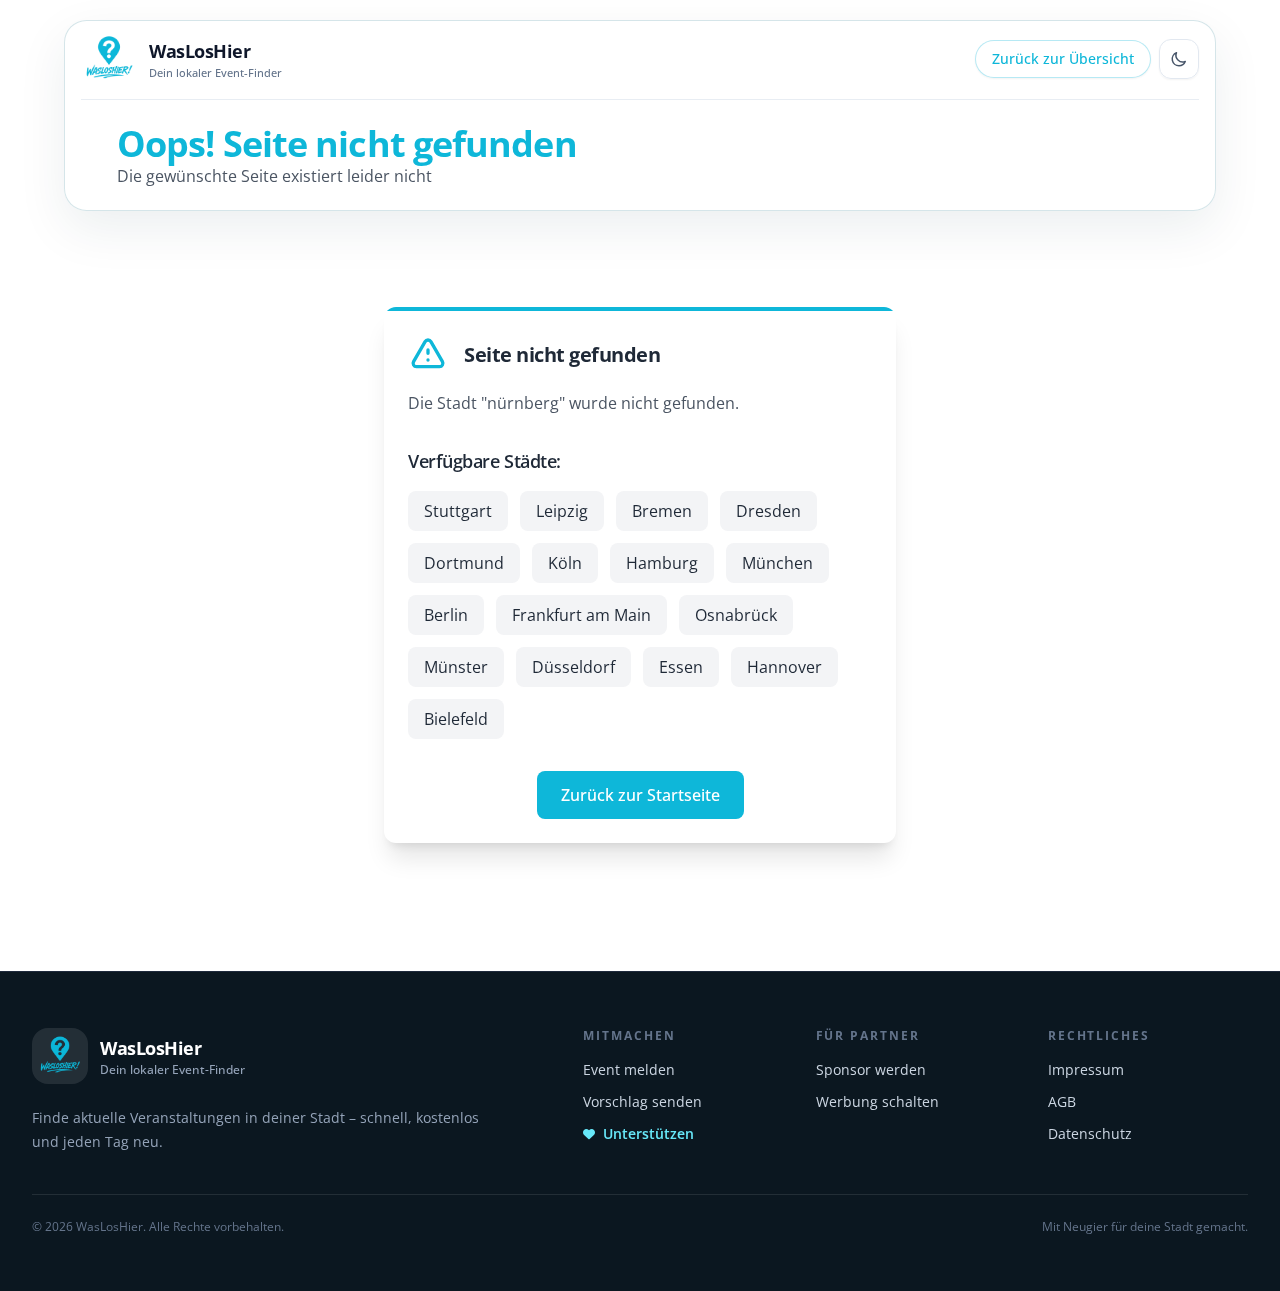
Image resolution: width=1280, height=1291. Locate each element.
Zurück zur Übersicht (1063, 58)
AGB (1062, 1101)
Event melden (629, 1069)
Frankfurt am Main (581, 615)
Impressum (1086, 1069)
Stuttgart (458, 511)
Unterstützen (648, 1133)
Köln (565, 563)
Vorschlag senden (642, 1101)
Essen (681, 667)
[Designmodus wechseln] (1179, 59)
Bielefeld (456, 719)
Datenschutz (1090, 1133)
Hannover (784, 667)
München (777, 563)
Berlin (446, 615)
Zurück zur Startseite (640, 795)
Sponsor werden (871, 1069)
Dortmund (464, 563)
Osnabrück (736, 615)
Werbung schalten (877, 1101)
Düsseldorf (573, 667)
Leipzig (562, 511)
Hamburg (662, 563)
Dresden (768, 511)
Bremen (662, 511)
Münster (456, 667)
